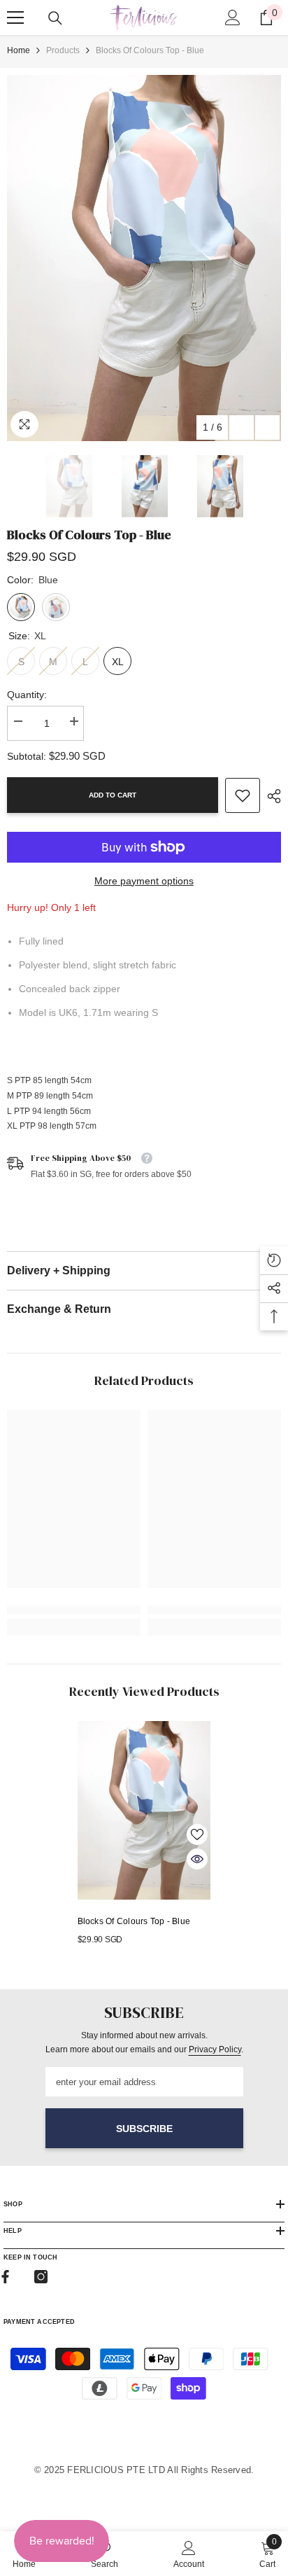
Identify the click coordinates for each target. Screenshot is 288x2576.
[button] (242, 427)
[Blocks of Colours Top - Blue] (144, 1810)
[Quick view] (197, 1859)
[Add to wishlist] (197, 1834)
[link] (243, 795)
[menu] (15, 18)
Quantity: (27, 695)
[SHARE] (271, 796)
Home (19, 50)
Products (63, 50)
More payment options (144, 881)
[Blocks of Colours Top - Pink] (56, 607)
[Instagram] (41, 2277)
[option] (144, 258)
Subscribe (144, 2129)
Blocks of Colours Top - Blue (134, 1921)
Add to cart (113, 795)
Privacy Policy (215, 2049)
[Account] (233, 18)
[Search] (55, 18)
